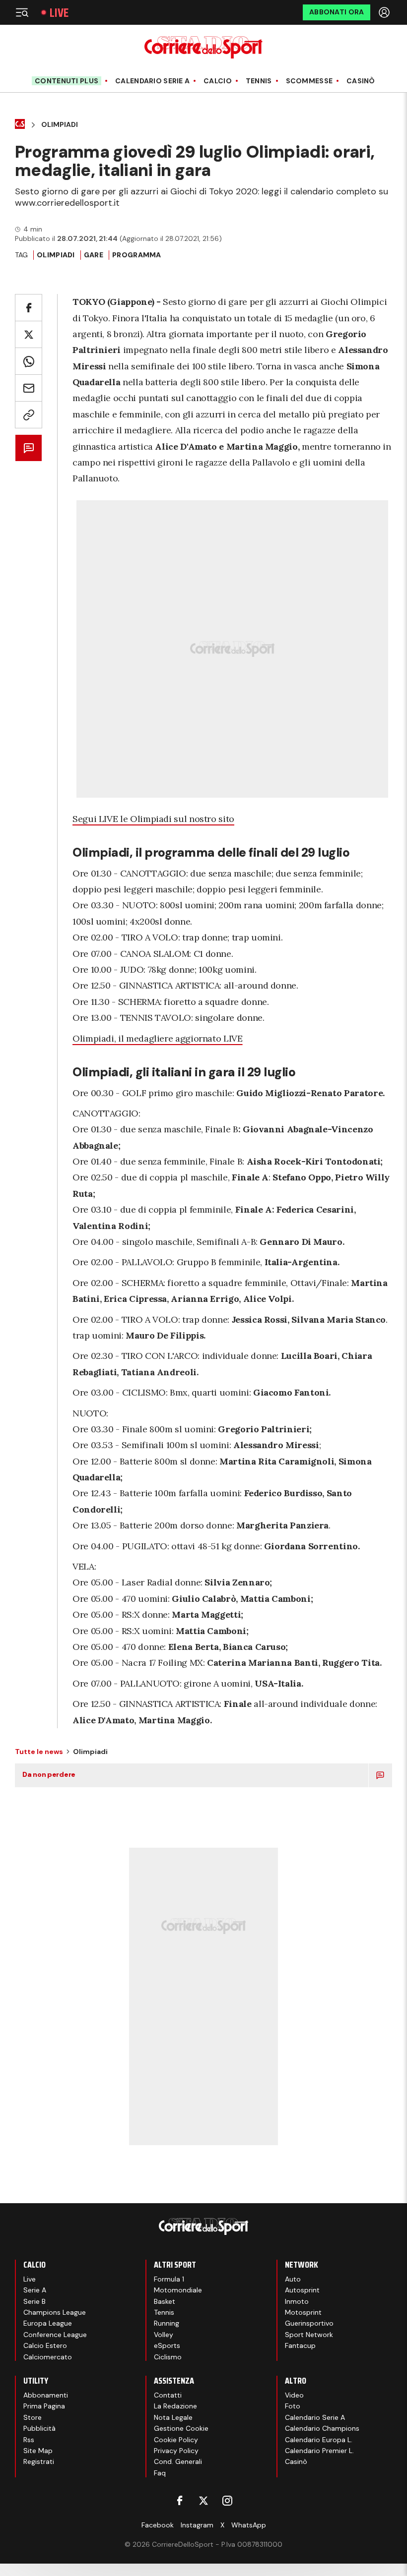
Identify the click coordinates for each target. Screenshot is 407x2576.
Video (294, 2395)
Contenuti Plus (67, 81)
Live (59, 13)
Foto (293, 2406)
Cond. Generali (178, 2461)
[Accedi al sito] (385, 12)
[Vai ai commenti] (29, 448)
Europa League (48, 2323)
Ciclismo (168, 2357)
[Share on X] (29, 334)
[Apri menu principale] (22, 12)
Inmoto (297, 2301)
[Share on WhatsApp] (29, 361)
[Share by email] (29, 388)
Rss (29, 2440)
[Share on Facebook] (29, 308)
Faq (160, 2473)
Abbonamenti (46, 2395)
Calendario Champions (322, 2428)
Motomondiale (178, 2290)
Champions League (55, 2312)
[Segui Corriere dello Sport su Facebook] (180, 2501)
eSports (167, 2345)
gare (94, 255)
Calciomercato (48, 2357)
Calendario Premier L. (319, 2451)
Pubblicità (39, 2428)
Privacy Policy (176, 2451)
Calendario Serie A (152, 81)
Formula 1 (169, 2279)
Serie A (35, 2290)
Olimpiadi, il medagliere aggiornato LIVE (158, 1038)
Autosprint (302, 2290)
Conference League (55, 2335)
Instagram (197, 2525)
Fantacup (300, 2345)
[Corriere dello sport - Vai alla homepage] (203, 47)
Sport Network (309, 2335)
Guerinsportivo (309, 2323)
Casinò (361, 81)
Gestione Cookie (181, 2428)
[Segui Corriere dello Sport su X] (203, 2501)
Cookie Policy (176, 2440)
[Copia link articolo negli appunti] (29, 415)
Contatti (168, 2395)
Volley (164, 2335)
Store (33, 2417)
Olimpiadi (60, 125)
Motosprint (303, 2312)
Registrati (39, 2461)
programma (137, 255)
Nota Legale (173, 2417)
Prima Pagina (44, 2406)
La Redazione (175, 2406)
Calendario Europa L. (319, 2440)
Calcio (218, 81)
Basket (165, 2301)
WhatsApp (249, 2525)
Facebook (158, 2525)
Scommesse (309, 81)
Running (167, 2323)
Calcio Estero (45, 2345)
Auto (293, 2279)
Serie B (34, 2301)
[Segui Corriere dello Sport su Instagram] (227, 2501)
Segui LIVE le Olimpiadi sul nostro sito (153, 819)
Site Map (38, 2451)
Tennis (259, 81)
